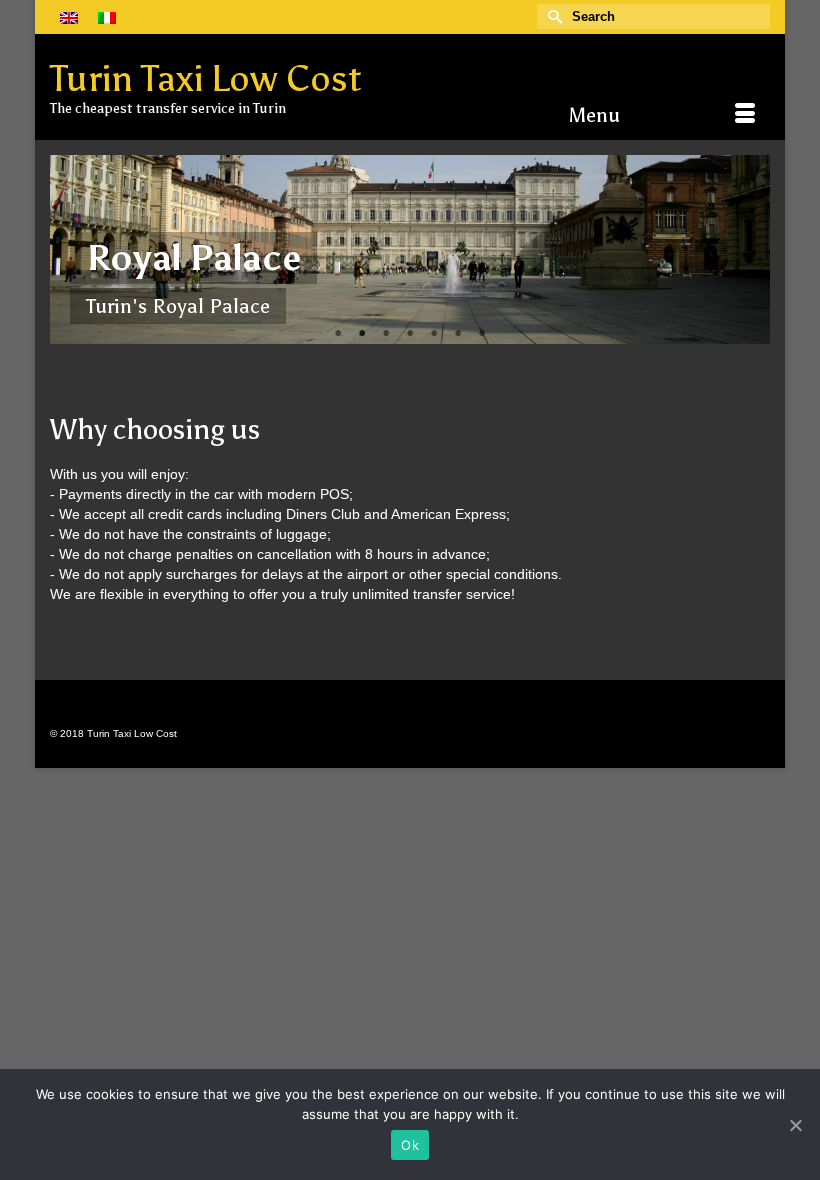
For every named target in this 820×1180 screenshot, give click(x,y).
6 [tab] (458, 334)
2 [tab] (362, 334)
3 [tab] (386, 334)
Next (746, 249)
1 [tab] (338, 334)
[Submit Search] (552, 16)
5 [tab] (434, 334)
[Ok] (795, 1125)
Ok (410, 1145)
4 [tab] (410, 334)
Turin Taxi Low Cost (206, 79)
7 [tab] (482, 334)
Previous (73, 249)
